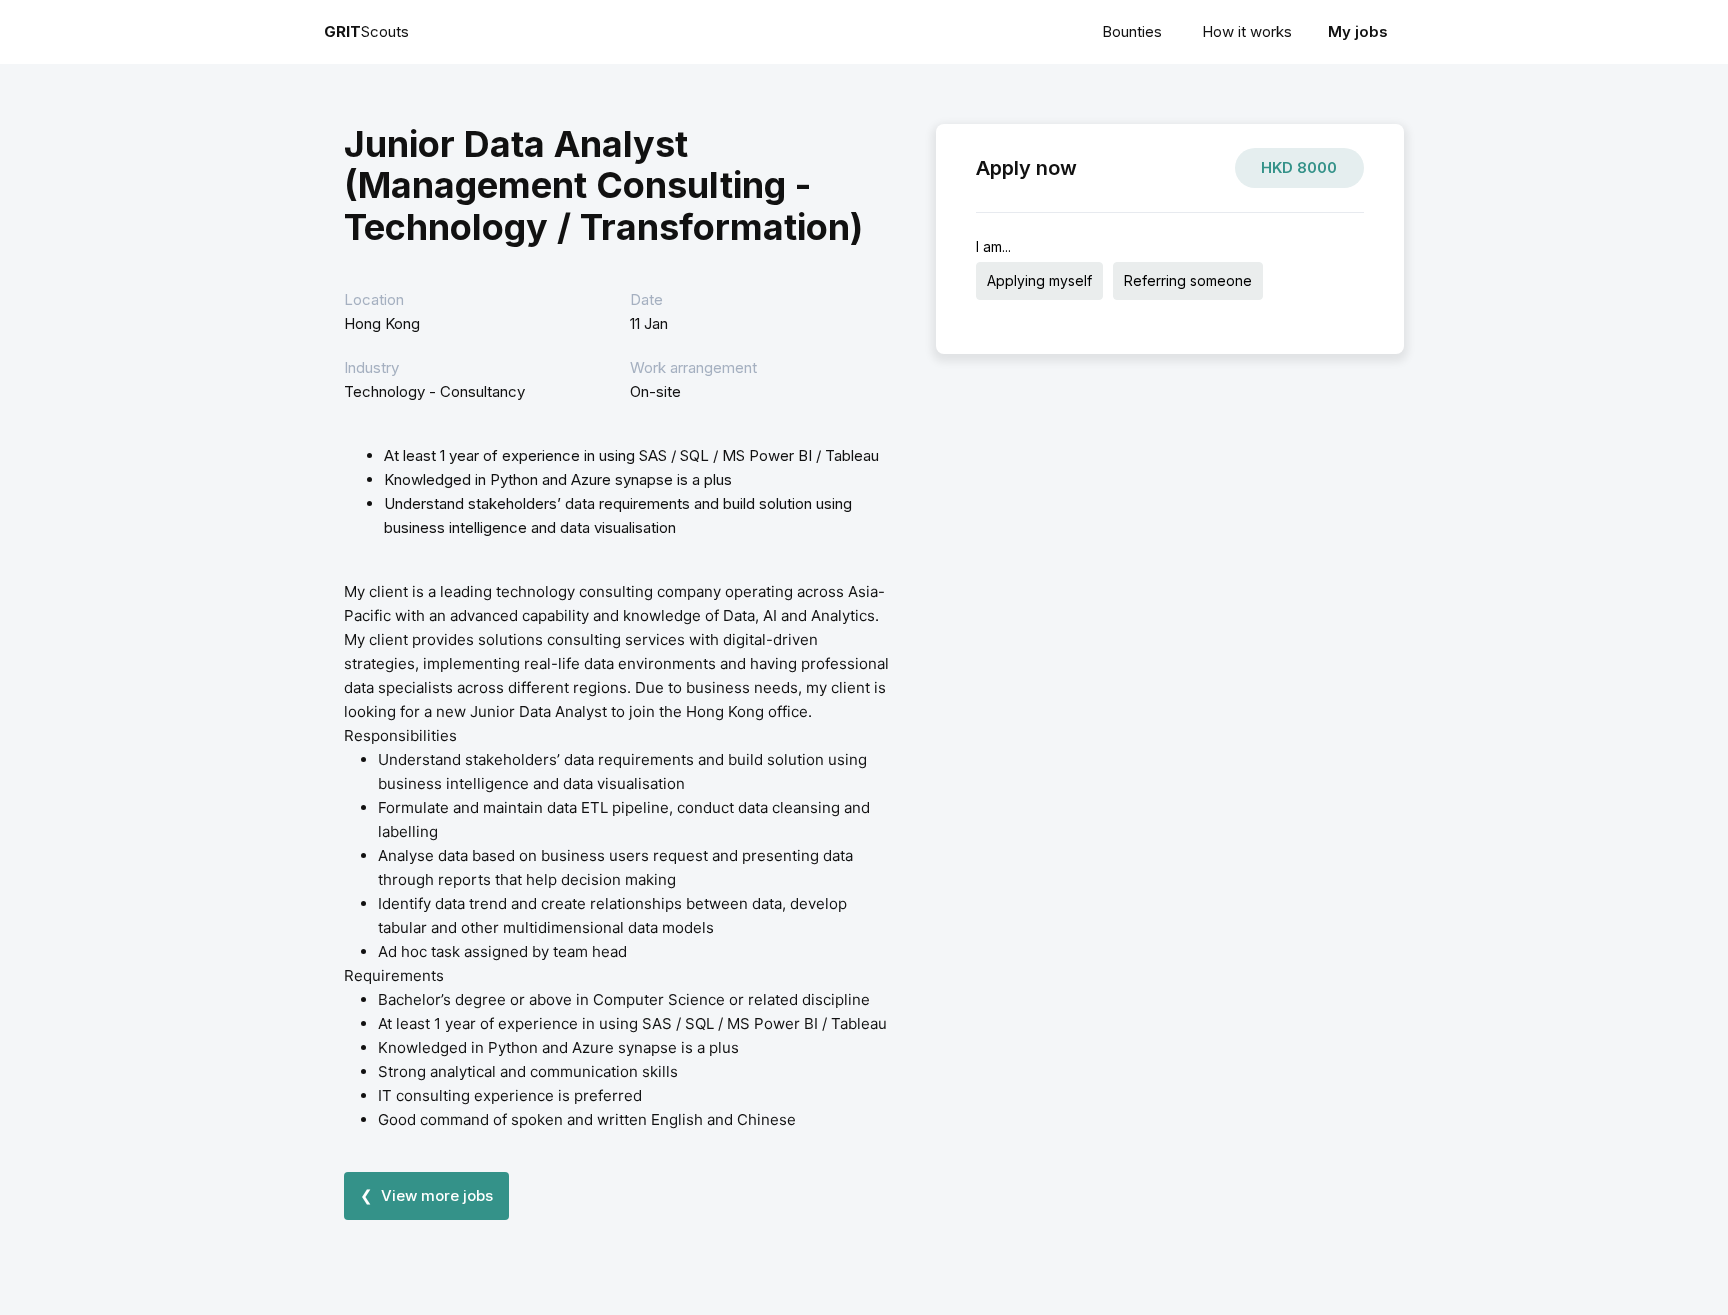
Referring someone (1188, 280)
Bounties (1132, 31)
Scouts (366, 31)
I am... (993, 246)
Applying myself (1039, 280)
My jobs (1358, 31)
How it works (1247, 31)
